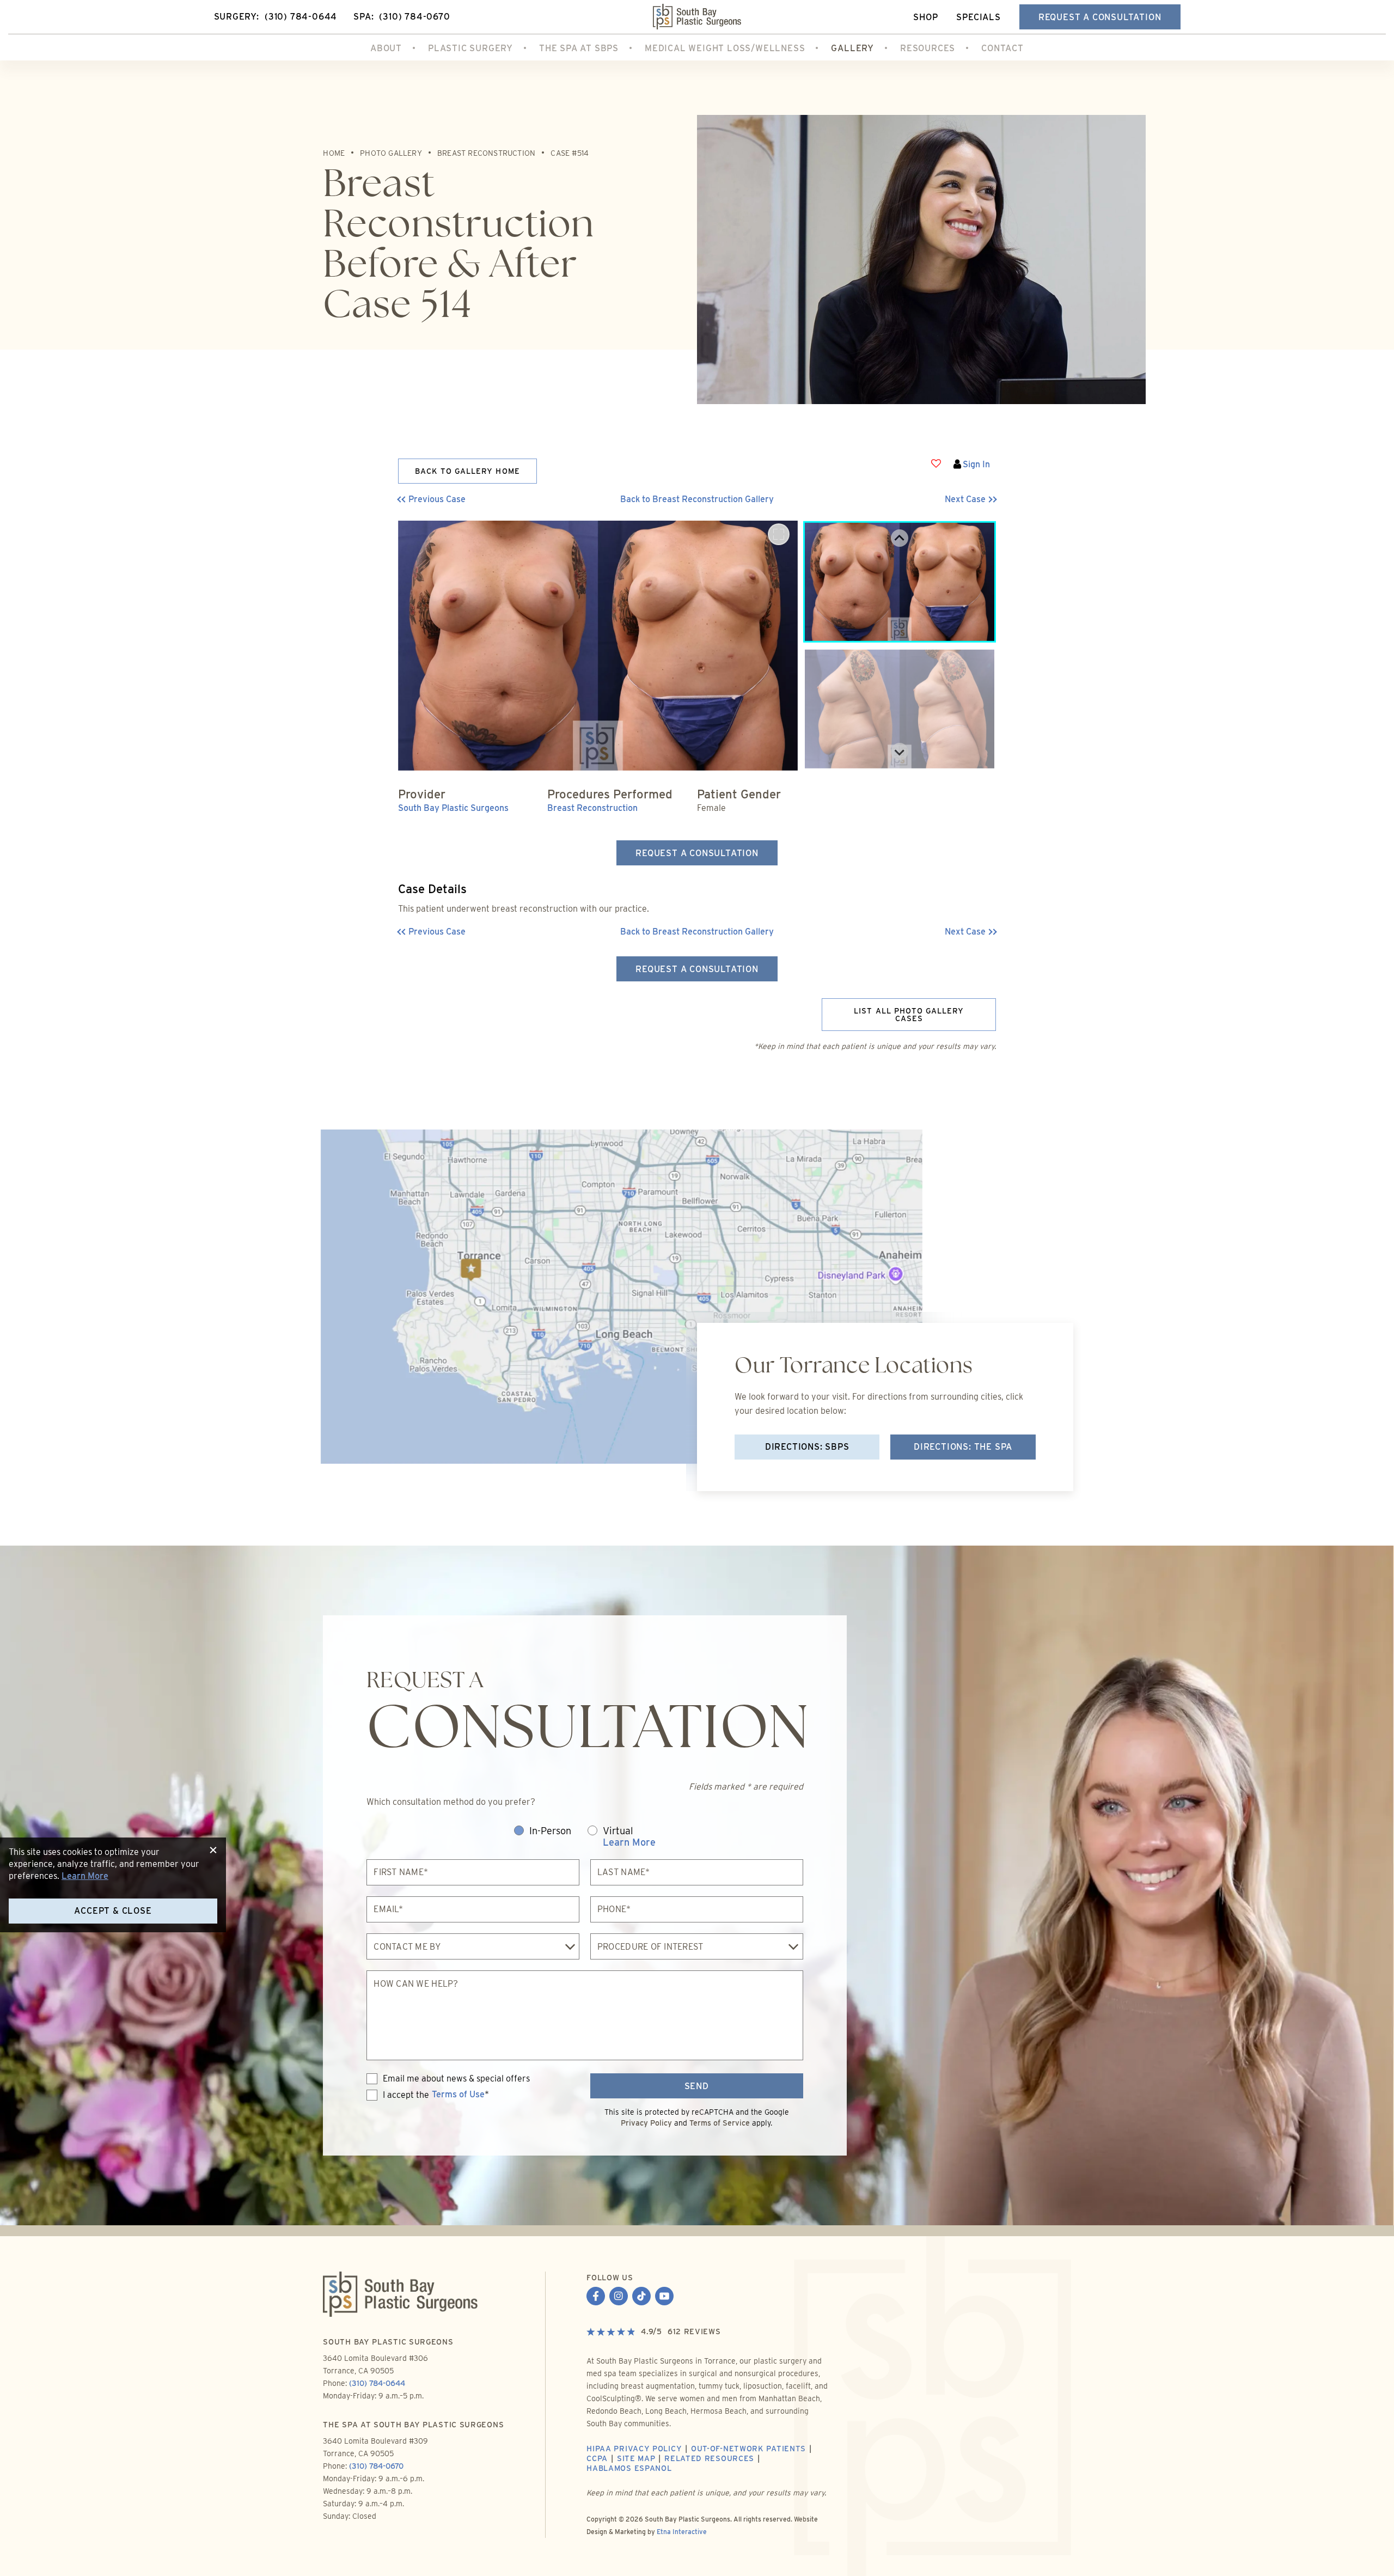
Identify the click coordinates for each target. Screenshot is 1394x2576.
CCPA (597, 2458)
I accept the (398, 2095)
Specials (978, 17)
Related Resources (709, 2458)
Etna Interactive (682, 2532)
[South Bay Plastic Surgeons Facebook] (596, 2297)
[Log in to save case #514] (936, 463)
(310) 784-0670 (376, 2466)
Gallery (852, 48)
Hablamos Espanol (629, 2468)
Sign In (976, 464)
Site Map (636, 2458)
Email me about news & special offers (456, 2079)
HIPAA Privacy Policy (634, 2449)
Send (697, 2086)
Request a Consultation (1100, 17)
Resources (928, 48)
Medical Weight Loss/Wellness (725, 48)
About (386, 48)
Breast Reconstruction (486, 153)
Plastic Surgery (470, 48)
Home (334, 153)
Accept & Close (113, 1911)
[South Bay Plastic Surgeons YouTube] (664, 2297)
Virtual (629, 1837)
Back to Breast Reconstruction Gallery (697, 499)
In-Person (550, 1831)
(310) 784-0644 (377, 2383)
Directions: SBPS (807, 1447)
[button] (473, 499)
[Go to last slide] (900, 538)
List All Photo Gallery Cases (909, 1015)
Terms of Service (720, 2123)
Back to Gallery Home (467, 471)
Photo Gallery (391, 153)
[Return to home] (697, 17)
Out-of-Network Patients (748, 2449)
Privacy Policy (646, 2123)
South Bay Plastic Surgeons (453, 808)
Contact (1002, 48)
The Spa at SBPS (579, 48)
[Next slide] (900, 752)
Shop (925, 17)
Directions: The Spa (963, 1447)
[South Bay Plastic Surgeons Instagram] (619, 2297)
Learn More (629, 1842)
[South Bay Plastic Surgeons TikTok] (641, 2297)
